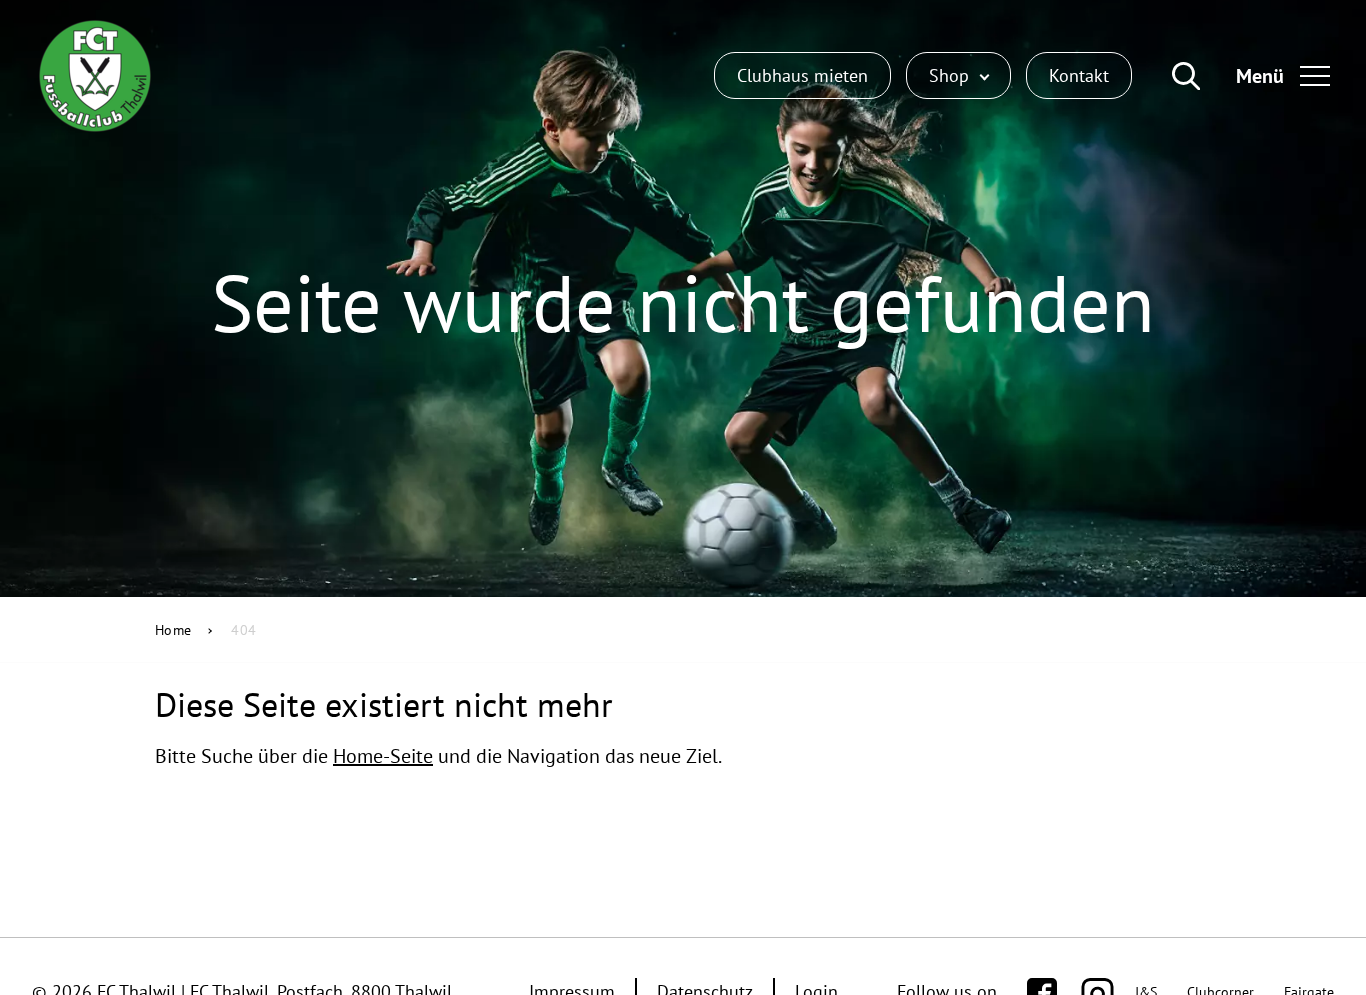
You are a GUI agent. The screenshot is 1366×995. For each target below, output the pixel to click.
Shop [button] (951, 75)
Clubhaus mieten (802, 75)
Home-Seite (383, 756)
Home (173, 630)
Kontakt (1079, 75)
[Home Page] (95, 76)
